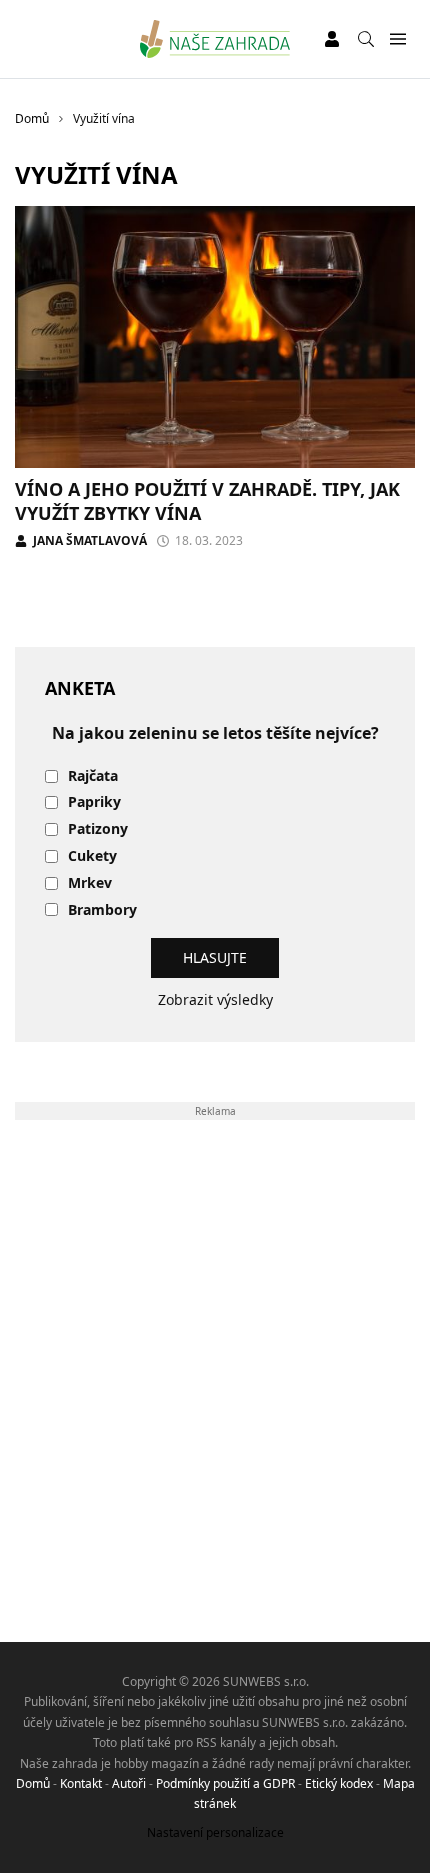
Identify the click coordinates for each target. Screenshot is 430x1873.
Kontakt (81, 1783)
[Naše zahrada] (215, 39)
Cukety (92, 856)
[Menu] (397, 39)
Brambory (102, 910)
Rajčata (93, 776)
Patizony (98, 829)
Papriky (94, 802)
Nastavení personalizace (215, 1832)
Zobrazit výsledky (215, 999)
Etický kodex (339, 1783)
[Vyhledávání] (366, 39)
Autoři (129, 1783)
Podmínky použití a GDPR (225, 1783)
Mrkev (90, 883)
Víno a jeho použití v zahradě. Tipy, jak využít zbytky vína (207, 500)
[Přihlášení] (332, 39)
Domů (33, 1783)
